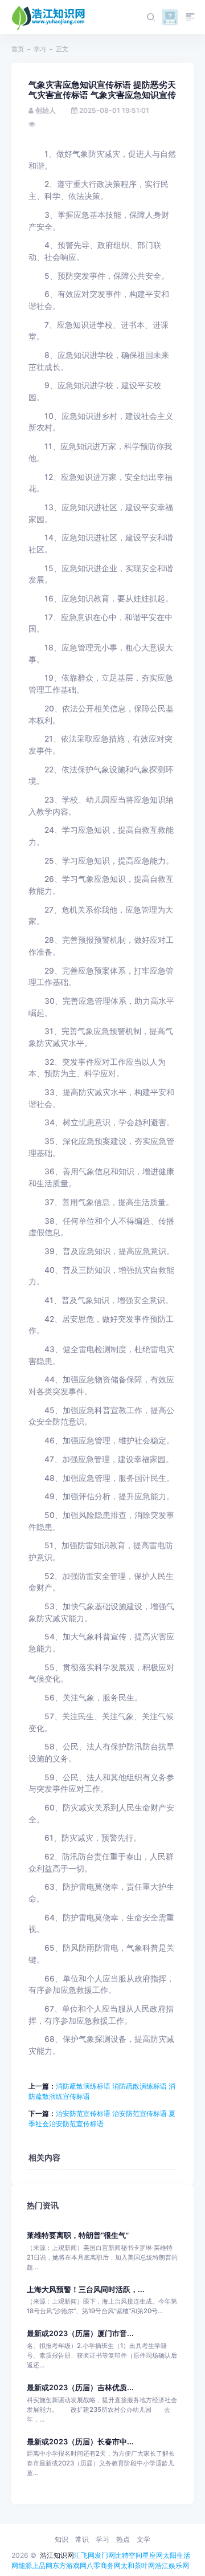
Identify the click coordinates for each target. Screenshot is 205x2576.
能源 (25, 2565)
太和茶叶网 (138, 2565)
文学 (143, 2539)
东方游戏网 (69, 2565)
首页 (18, 49)
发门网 (105, 2555)
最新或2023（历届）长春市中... (80, 2442)
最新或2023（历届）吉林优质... (80, 2388)
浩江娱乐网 (172, 2565)
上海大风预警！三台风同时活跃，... (86, 2290)
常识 (82, 2539)
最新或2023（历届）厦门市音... (80, 2333)
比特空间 (129, 2555)
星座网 (153, 2555)
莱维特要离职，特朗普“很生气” (78, 2235)
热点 (123, 2539)
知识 (61, 2539)
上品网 (42, 2565)
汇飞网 (84, 2555)
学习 (40, 49)
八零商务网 (104, 2565)
